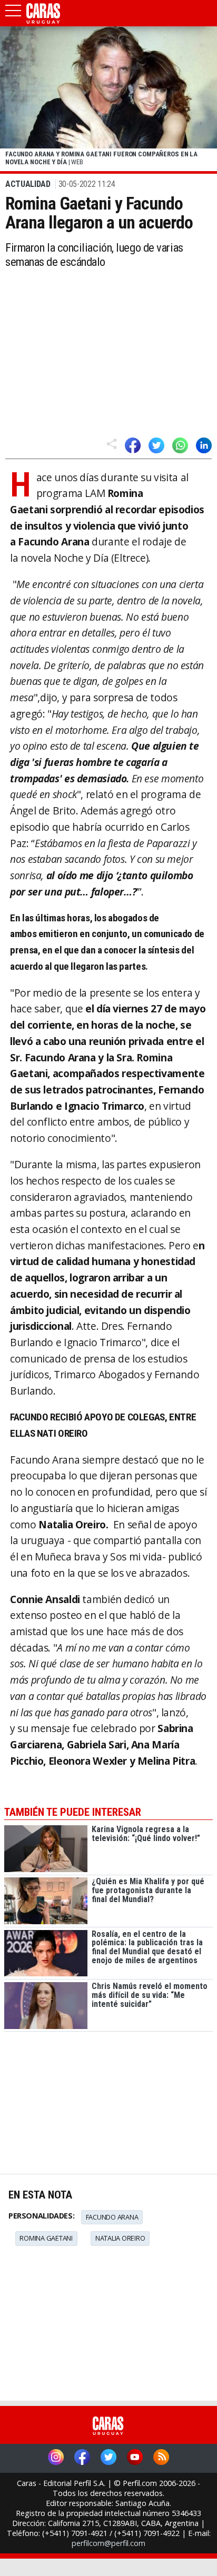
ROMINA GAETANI (46, 2238)
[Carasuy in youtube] (135, 2458)
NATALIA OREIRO (120, 2238)
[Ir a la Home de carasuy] (44, 22)
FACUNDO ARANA (112, 2217)
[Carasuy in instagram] (56, 2458)
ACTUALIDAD (28, 184)
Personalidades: (41, 2216)
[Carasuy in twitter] (108, 2458)
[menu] (13, 14)
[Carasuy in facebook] (82, 2458)
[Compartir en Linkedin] (204, 445)
